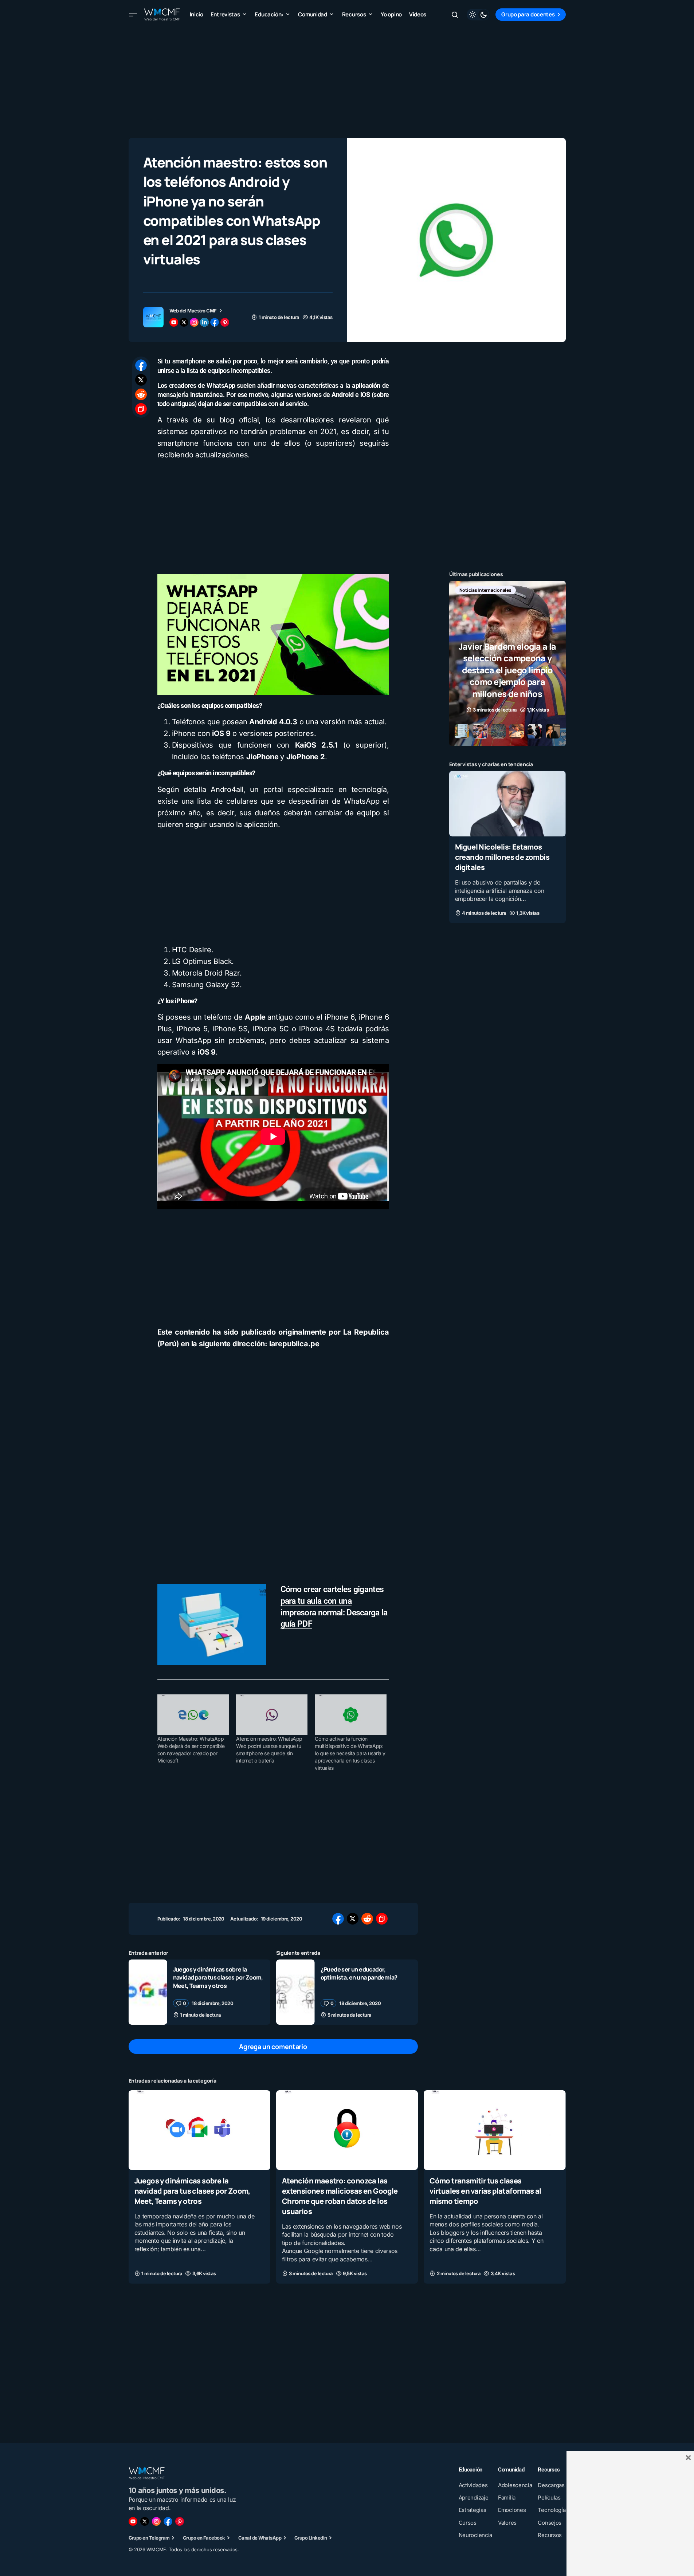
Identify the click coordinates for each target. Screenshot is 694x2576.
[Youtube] (133, 2521)
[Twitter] (145, 2521)
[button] (133, 15)
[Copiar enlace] (141, 409)
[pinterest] (225, 322)
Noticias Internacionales (485, 590)
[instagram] (194, 322)
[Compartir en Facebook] (141, 365)
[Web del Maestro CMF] (153, 317)
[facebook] (215, 322)
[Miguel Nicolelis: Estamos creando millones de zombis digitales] (507, 804)
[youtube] (174, 322)
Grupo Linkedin (311, 2538)
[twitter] (184, 322)
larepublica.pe (294, 1344)
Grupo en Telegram (149, 2538)
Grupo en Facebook (204, 2538)
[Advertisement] (347, 80)
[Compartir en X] (141, 380)
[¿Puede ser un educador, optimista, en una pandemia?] (295, 1992)
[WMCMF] (180, 2521)
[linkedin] (204, 322)
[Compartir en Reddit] (141, 394)
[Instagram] (156, 2521)
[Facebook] (168, 2521)
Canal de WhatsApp (260, 2538)
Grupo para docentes (528, 14)
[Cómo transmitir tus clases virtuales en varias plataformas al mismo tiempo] (495, 2130)
